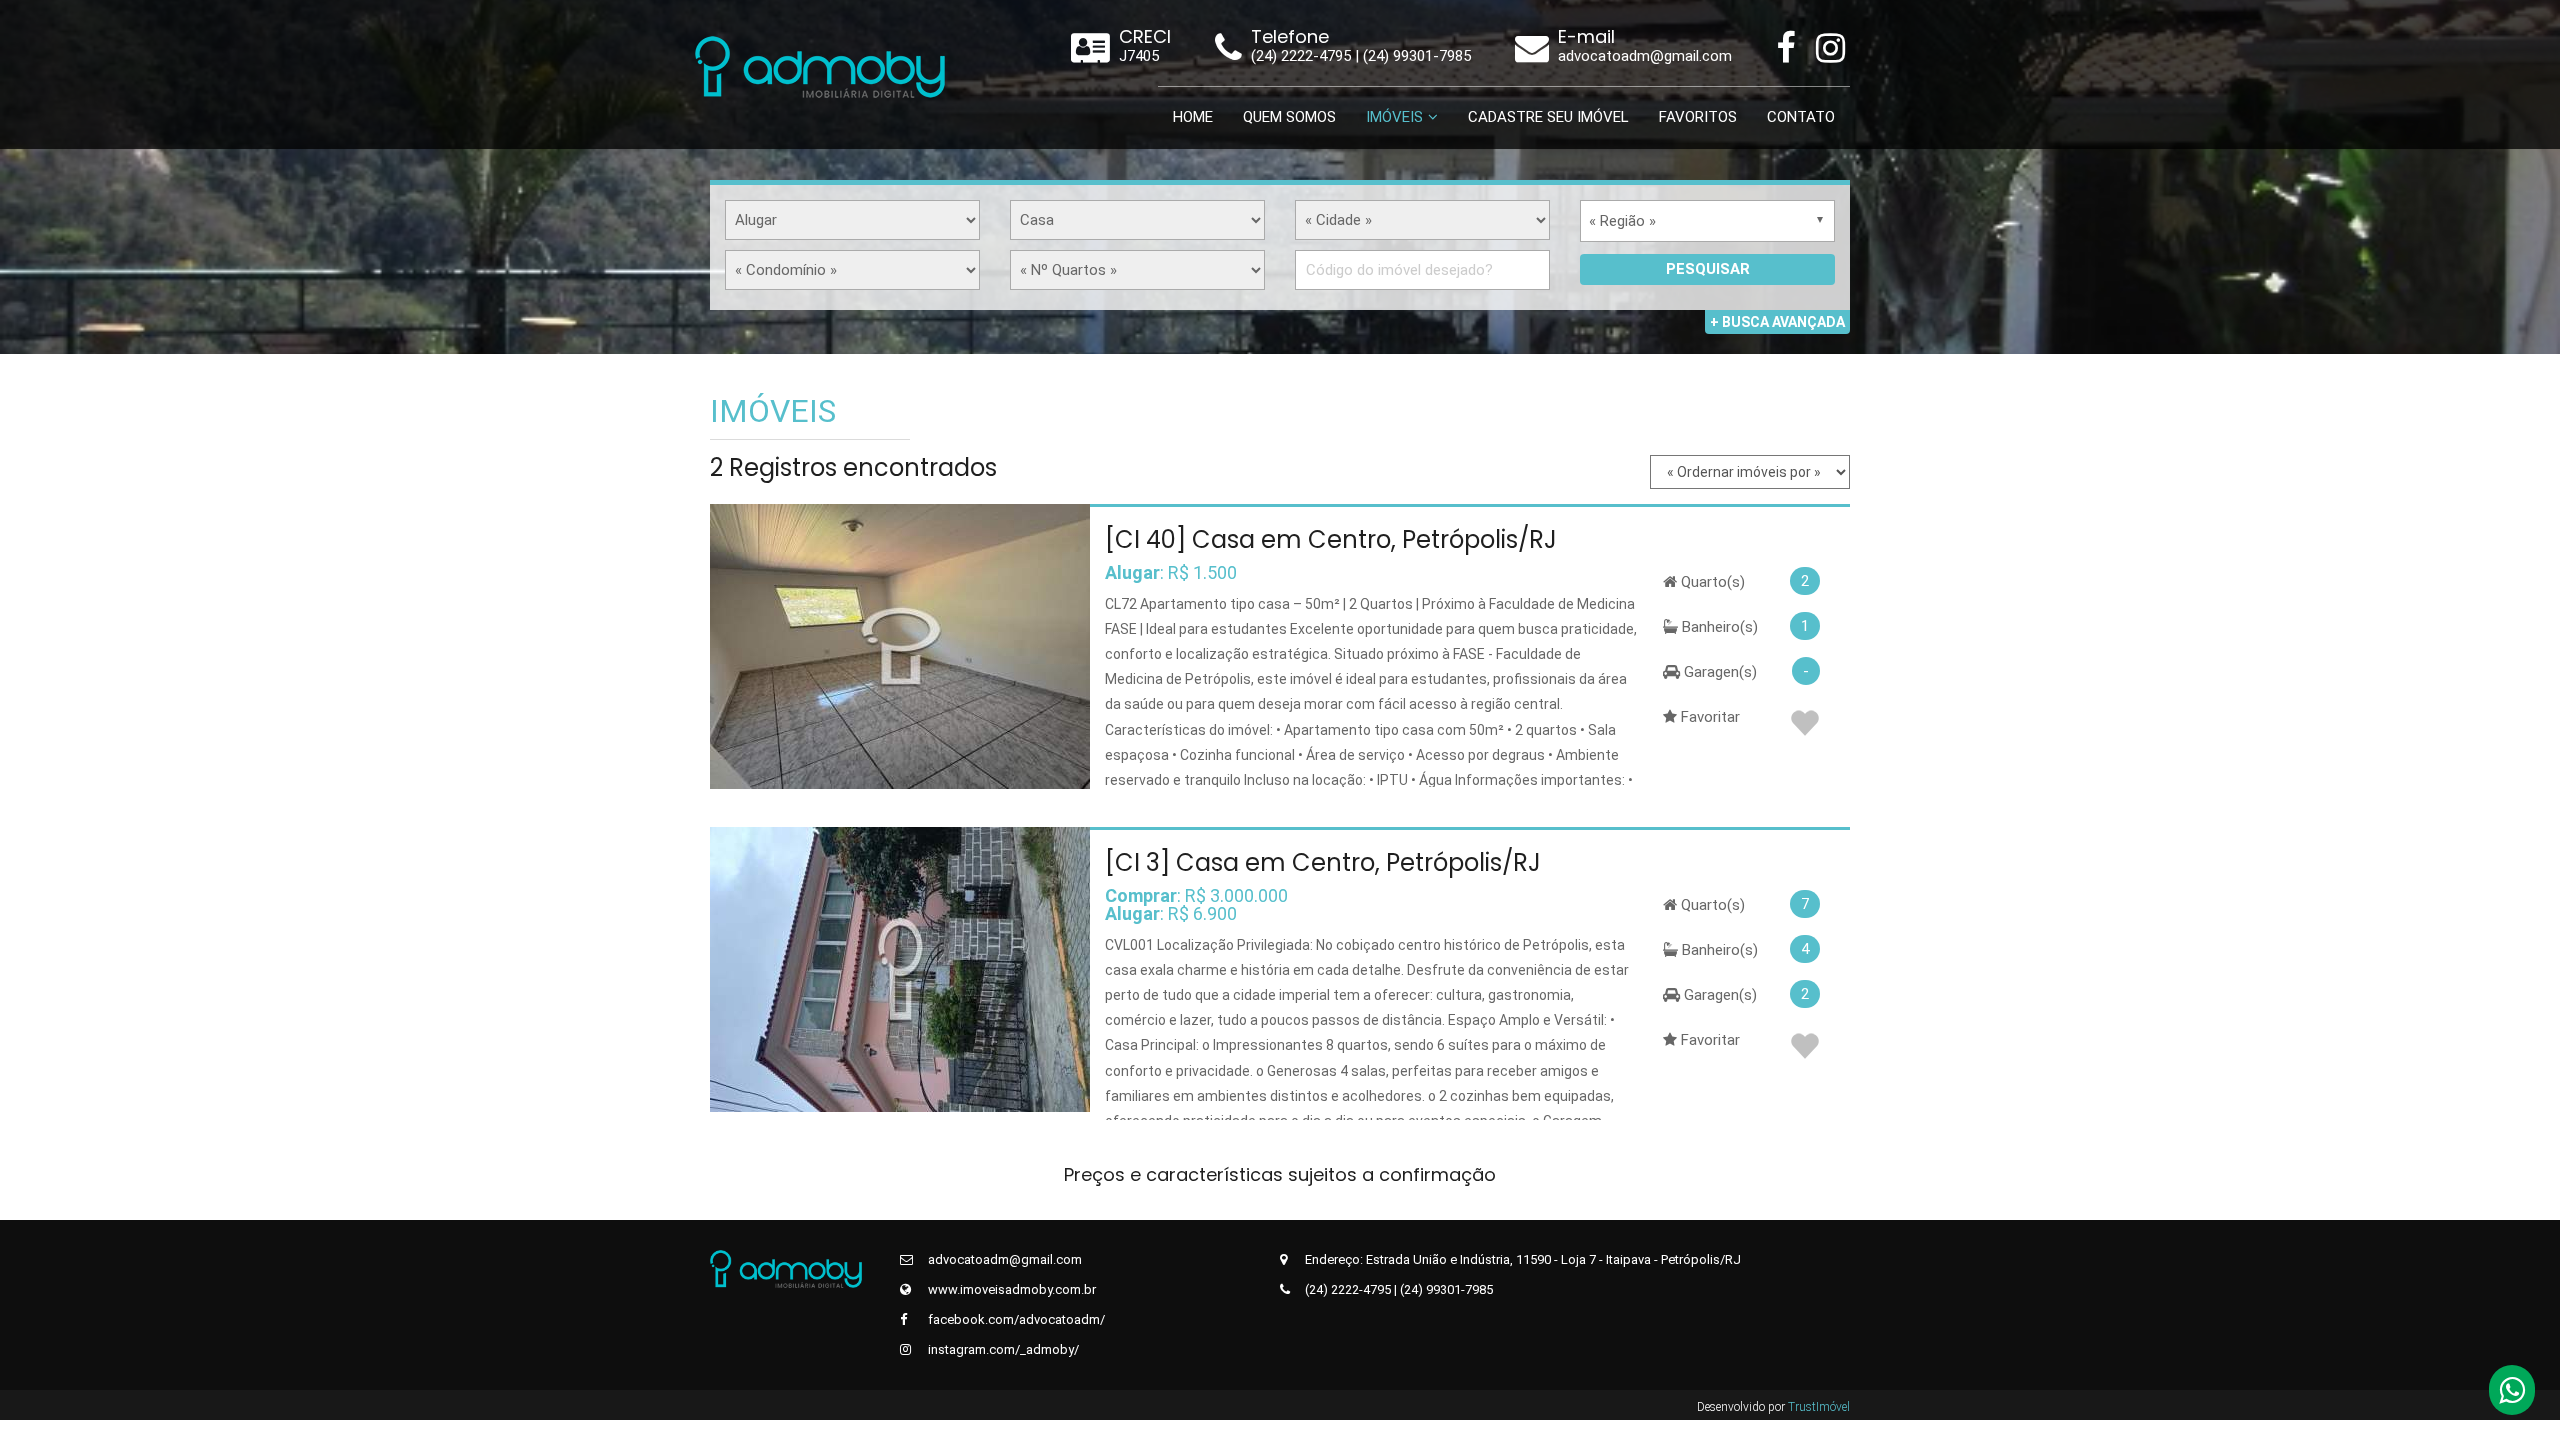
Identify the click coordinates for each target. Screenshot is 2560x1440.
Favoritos (1698, 117)
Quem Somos (1289, 117)
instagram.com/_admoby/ (1002, 1349)
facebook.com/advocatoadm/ (1015, 1319)
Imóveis (1394, 117)
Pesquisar (1708, 269)
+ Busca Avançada (1777, 322)
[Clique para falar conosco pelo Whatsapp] (2512, 1396)
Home (1193, 117)
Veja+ (897, 646)
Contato (1801, 117)
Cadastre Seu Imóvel (1548, 117)
